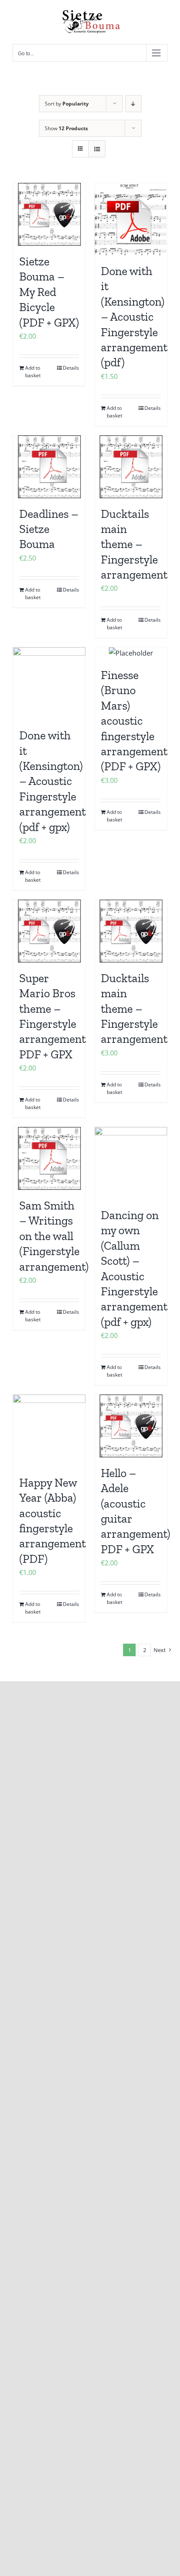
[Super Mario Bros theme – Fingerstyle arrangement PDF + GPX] (49, 931)
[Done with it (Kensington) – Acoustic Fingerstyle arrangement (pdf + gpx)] (49, 683)
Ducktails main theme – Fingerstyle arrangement (134, 544)
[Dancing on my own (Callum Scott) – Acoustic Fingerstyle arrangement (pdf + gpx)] (131, 1163)
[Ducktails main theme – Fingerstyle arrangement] (131, 467)
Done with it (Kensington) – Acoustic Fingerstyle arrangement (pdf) (134, 317)
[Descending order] (133, 104)
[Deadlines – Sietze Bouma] (49, 467)
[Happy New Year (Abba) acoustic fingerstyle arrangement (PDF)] (49, 1431)
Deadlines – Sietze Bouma (49, 529)
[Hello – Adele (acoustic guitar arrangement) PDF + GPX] (131, 1426)
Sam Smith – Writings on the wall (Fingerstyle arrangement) (54, 1236)
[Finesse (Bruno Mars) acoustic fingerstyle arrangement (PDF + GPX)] (131, 653)
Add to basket (33, 372)
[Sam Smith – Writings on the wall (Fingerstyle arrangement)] (49, 1158)
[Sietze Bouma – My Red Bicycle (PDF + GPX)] (49, 214)
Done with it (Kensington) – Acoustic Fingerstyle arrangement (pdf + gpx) (53, 781)
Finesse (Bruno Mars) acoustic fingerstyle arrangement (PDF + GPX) (134, 721)
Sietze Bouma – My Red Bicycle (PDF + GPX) (49, 292)
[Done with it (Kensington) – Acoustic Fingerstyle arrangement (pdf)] (131, 219)
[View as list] (97, 149)
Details (71, 368)
